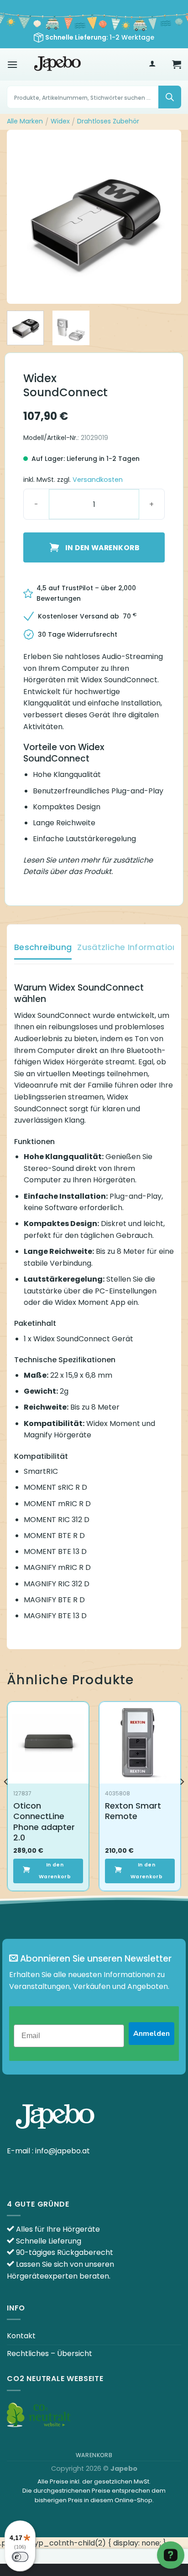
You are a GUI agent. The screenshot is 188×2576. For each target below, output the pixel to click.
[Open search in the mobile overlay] (94, 97)
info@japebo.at (63, 2151)
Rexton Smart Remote (133, 1811)
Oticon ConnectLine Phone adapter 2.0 (44, 1822)
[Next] (166, 217)
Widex (60, 121)
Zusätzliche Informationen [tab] (133, 947)
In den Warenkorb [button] (55, 1871)
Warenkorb (94, 2455)
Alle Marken (25, 121)
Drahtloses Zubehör (108, 121)
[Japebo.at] (57, 64)
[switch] (20, 2557)
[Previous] (22, 217)
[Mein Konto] (152, 64)
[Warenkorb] (177, 64)
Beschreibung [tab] (43, 947)
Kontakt (21, 2336)
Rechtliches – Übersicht (50, 2354)
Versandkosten (98, 480)
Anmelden (151, 2034)
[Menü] (12, 64)
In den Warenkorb (102, 548)
